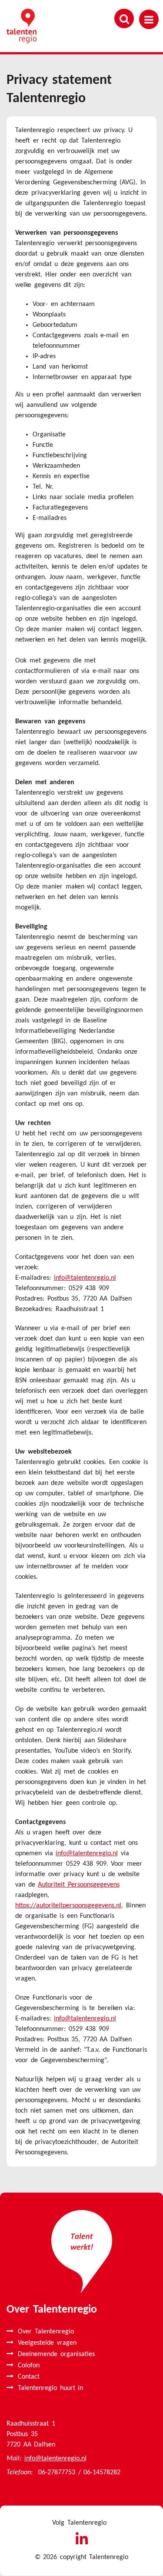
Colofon (29, 2366)
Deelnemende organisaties (56, 2354)
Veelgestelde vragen (47, 2343)
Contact (29, 2377)
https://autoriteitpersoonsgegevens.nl (68, 1906)
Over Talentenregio (46, 2332)
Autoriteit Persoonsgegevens (79, 1885)
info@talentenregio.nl (85, 1278)
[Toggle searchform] (124, 18)
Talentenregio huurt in (50, 2388)
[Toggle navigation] (149, 19)
